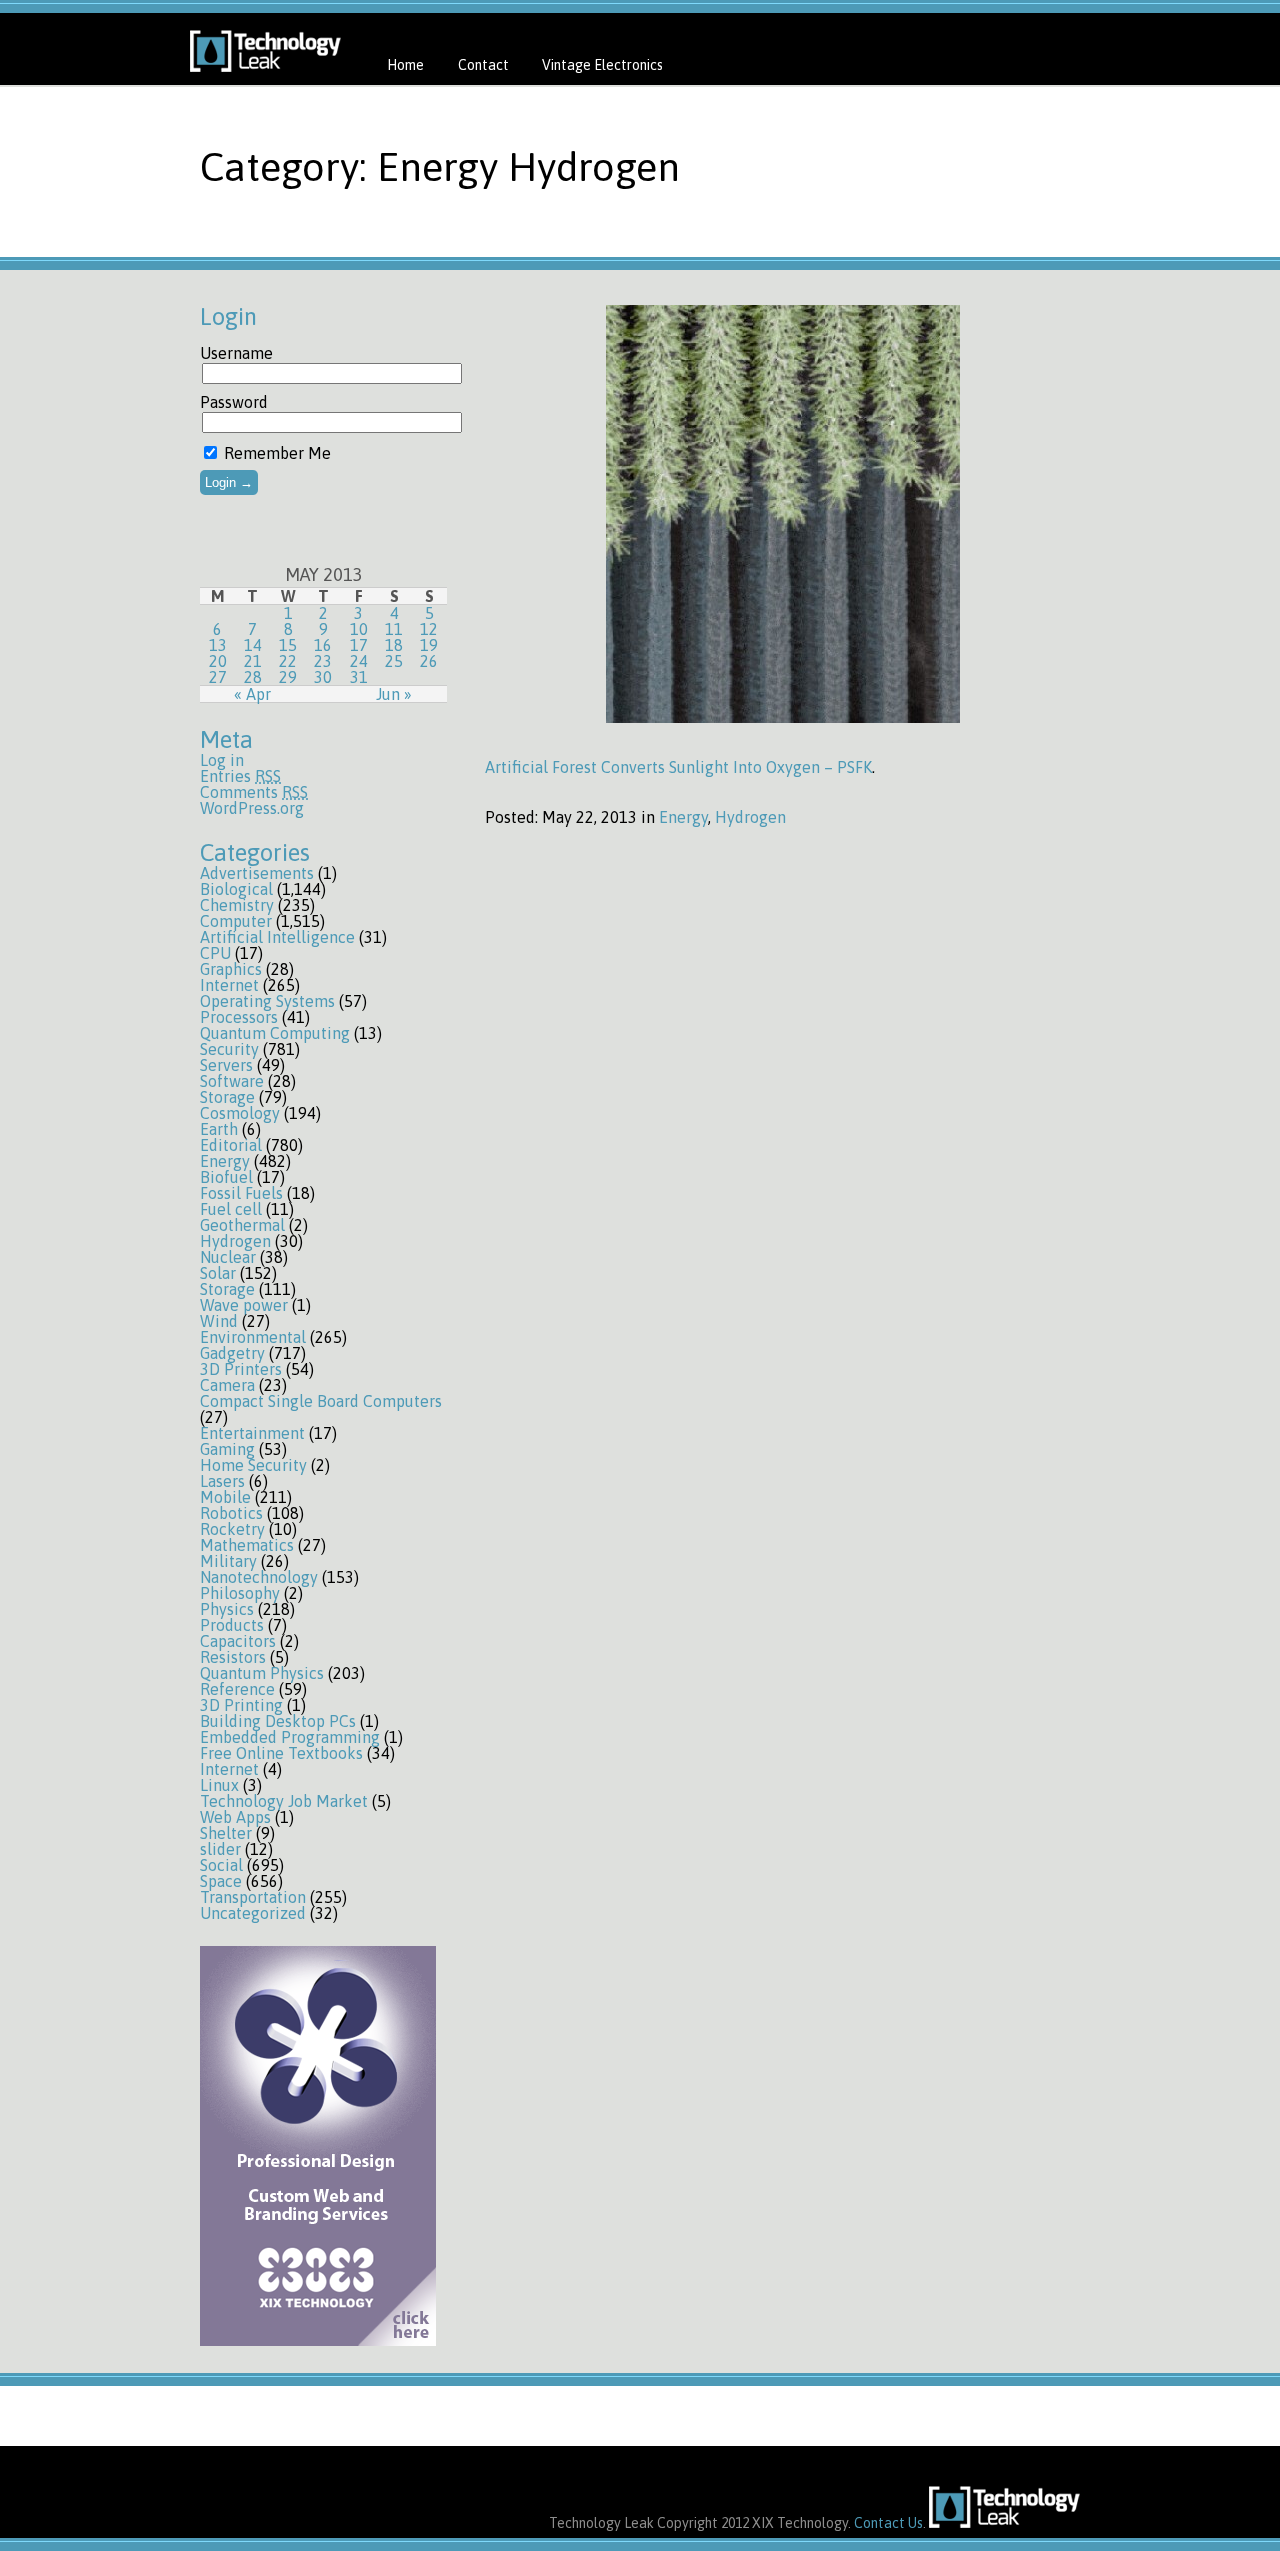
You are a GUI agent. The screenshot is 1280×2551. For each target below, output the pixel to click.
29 (288, 677)
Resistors (233, 1657)
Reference (237, 1689)
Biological (236, 889)
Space (221, 1881)
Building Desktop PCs (278, 1721)
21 (253, 661)
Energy (225, 1161)
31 (359, 677)
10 (359, 629)
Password (234, 402)
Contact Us (888, 2523)
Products (232, 1625)
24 (359, 661)
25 (394, 661)
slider (220, 1849)
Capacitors (238, 1641)
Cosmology (240, 1113)
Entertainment (252, 1433)
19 (429, 645)
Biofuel (226, 1177)
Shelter (226, 1833)
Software (232, 1081)
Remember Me (275, 453)
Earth (219, 1129)
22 (288, 661)
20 (218, 661)
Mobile (225, 1497)
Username (236, 353)
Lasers (222, 1481)
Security (229, 1049)
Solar (218, 1273)
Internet (229, 985)
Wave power (244, 1305)
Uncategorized (253, 1913)
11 (394, 629)
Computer (236, 921)
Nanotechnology (259, 1577)
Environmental (253, 1337)
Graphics (231, 969)
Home (405, 65)
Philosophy (240, 1593)
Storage (227, 1097)
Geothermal (242, 1225)
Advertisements (257, 873)
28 (253, 677)
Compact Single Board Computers (321, 1401)
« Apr (252, 694)
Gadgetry (232, 1353)
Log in (222, 760)
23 (323, 661)
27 (218, 677)
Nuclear (228, 1257)
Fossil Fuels (241, 1193)
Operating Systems (267, 1001)
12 (429, 629)
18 (394, 645)
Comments (254, 792)
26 (429, 661)
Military (228, 1561)
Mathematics (247, 1545)
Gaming (227, 1449)
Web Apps (235, 1817)
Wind (219, 1321)
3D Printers (241, 1369)
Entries (240, 776)
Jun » (394, 694)
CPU (215, 953)
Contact (483, 65)
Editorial (231, 1145)
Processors (239, 1017)
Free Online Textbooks (281, 1753)
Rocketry (232, 1529)
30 (323, 677)
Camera (227, 1385)
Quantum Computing (275, 1033)
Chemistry (237, 905)
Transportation (253, 1897)
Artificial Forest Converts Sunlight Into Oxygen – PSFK (678, 767)
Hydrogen (235, 1241)
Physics (227, 1609)
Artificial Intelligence (277, 937)
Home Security (253, 1465)
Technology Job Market (284, 1801)
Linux (219, 1785)
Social (221, 1865)
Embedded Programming (290, 1737)
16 (323, 645)
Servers (226, 1065)
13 (218, 645)
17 (359, 645)
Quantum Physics (262, 1673)
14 (253, 645)
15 (288, 645)
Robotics (231, 1513)
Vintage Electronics (602, 65)
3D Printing (241, 1705)
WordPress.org (252, 808)
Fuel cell (231, 1209)
